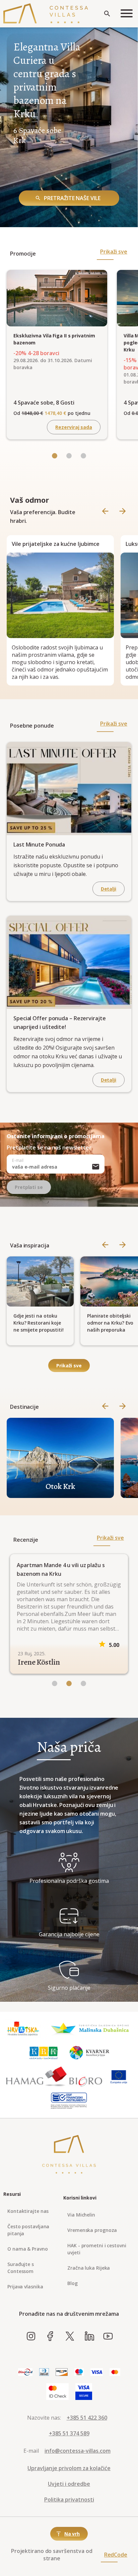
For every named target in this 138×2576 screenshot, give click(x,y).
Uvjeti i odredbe (69, 2484)
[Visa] (97, 2372)
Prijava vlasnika (25, 2287)
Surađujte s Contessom (21, 2268)
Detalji (109, 889)
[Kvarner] (90, 2053)
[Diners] (44, 2372)
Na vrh (72, 2534)
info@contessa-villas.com (78, 2451)
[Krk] (44, 2053)
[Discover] (62, 2372)
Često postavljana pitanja (28, 2230)
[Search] (107, 14)
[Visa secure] (84, 2392)
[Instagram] (31, 2336)
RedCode (116, 2555)
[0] (55, 1684)
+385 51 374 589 (69, 2433)
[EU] (119, 2077)
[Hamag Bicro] (54, 2077)
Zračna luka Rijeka (89, 2268)
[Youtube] (108, 2336)
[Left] (69, 456)
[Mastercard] (115, 2372)
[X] (70, 2336)
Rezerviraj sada (74, 427)
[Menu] (127, 14)
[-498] (55, 456)
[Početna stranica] (46, 14)
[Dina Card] (25, 2372)
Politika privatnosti (69, 2499)
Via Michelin (81, 2215)
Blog (73, 2283)
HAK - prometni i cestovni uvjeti (97, 2249)
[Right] (123, 512)
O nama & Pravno (28, 2249)
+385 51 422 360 (87, 2418)
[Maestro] (79, 2372)
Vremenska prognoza (92, 2230)
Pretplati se (29, 1187)
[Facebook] (50, 2336)
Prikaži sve (114, 252)
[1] (69, 1684)
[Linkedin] (89, 2336)
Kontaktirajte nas (28, 2211)
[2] (83, 1684)
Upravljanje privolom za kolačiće (69, 2468)
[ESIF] (69, 2101)
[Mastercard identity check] (57, 2392)
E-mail (18, 1160)
